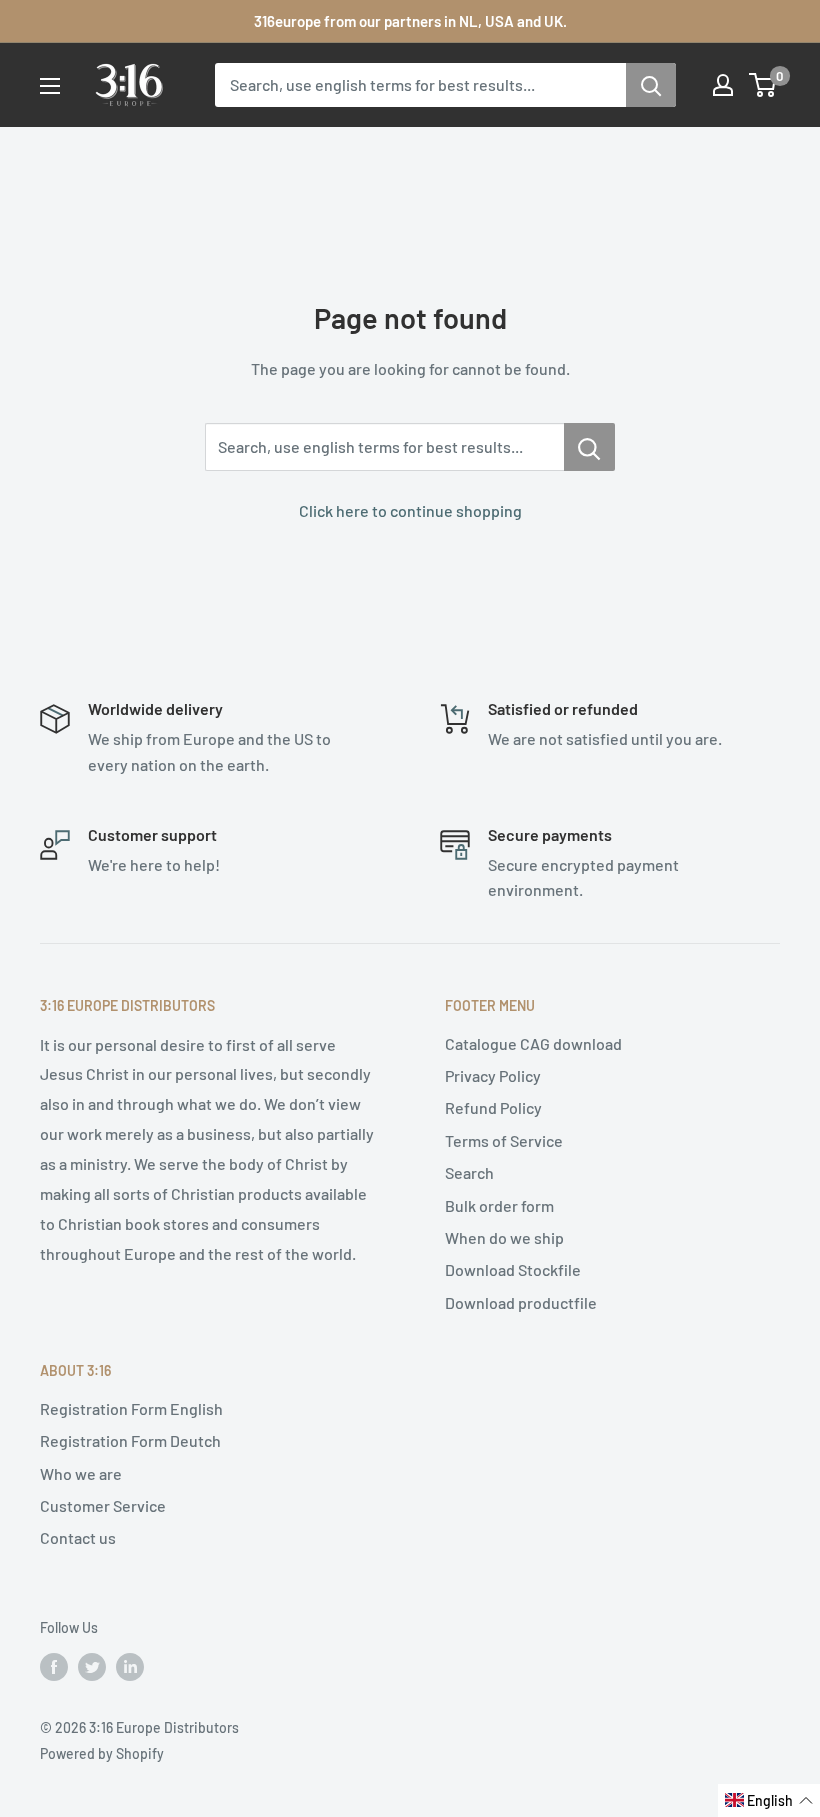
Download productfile (521, 1302)
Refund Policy (493, 1107)
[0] (763, 85)
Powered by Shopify (102, 1753)
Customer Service (103, 1505)
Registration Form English (131, 1408)
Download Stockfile (513, 1269)
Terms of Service (504, 1140)
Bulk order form (499, 1205)
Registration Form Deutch (130, 1440)
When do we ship (504, 1237)
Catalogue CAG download (533, 1043)
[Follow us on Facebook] (54, 1666)
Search (469, 1172)
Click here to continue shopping (410, 510)
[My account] (723, 85)
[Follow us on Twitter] (92, 1666)
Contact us (78, 1537)
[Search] (651, 85)
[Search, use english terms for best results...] (589, 447)
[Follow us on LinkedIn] (130, 1666)
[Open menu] (50, 86)
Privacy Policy (493, 1075)
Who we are (81, 1473)
